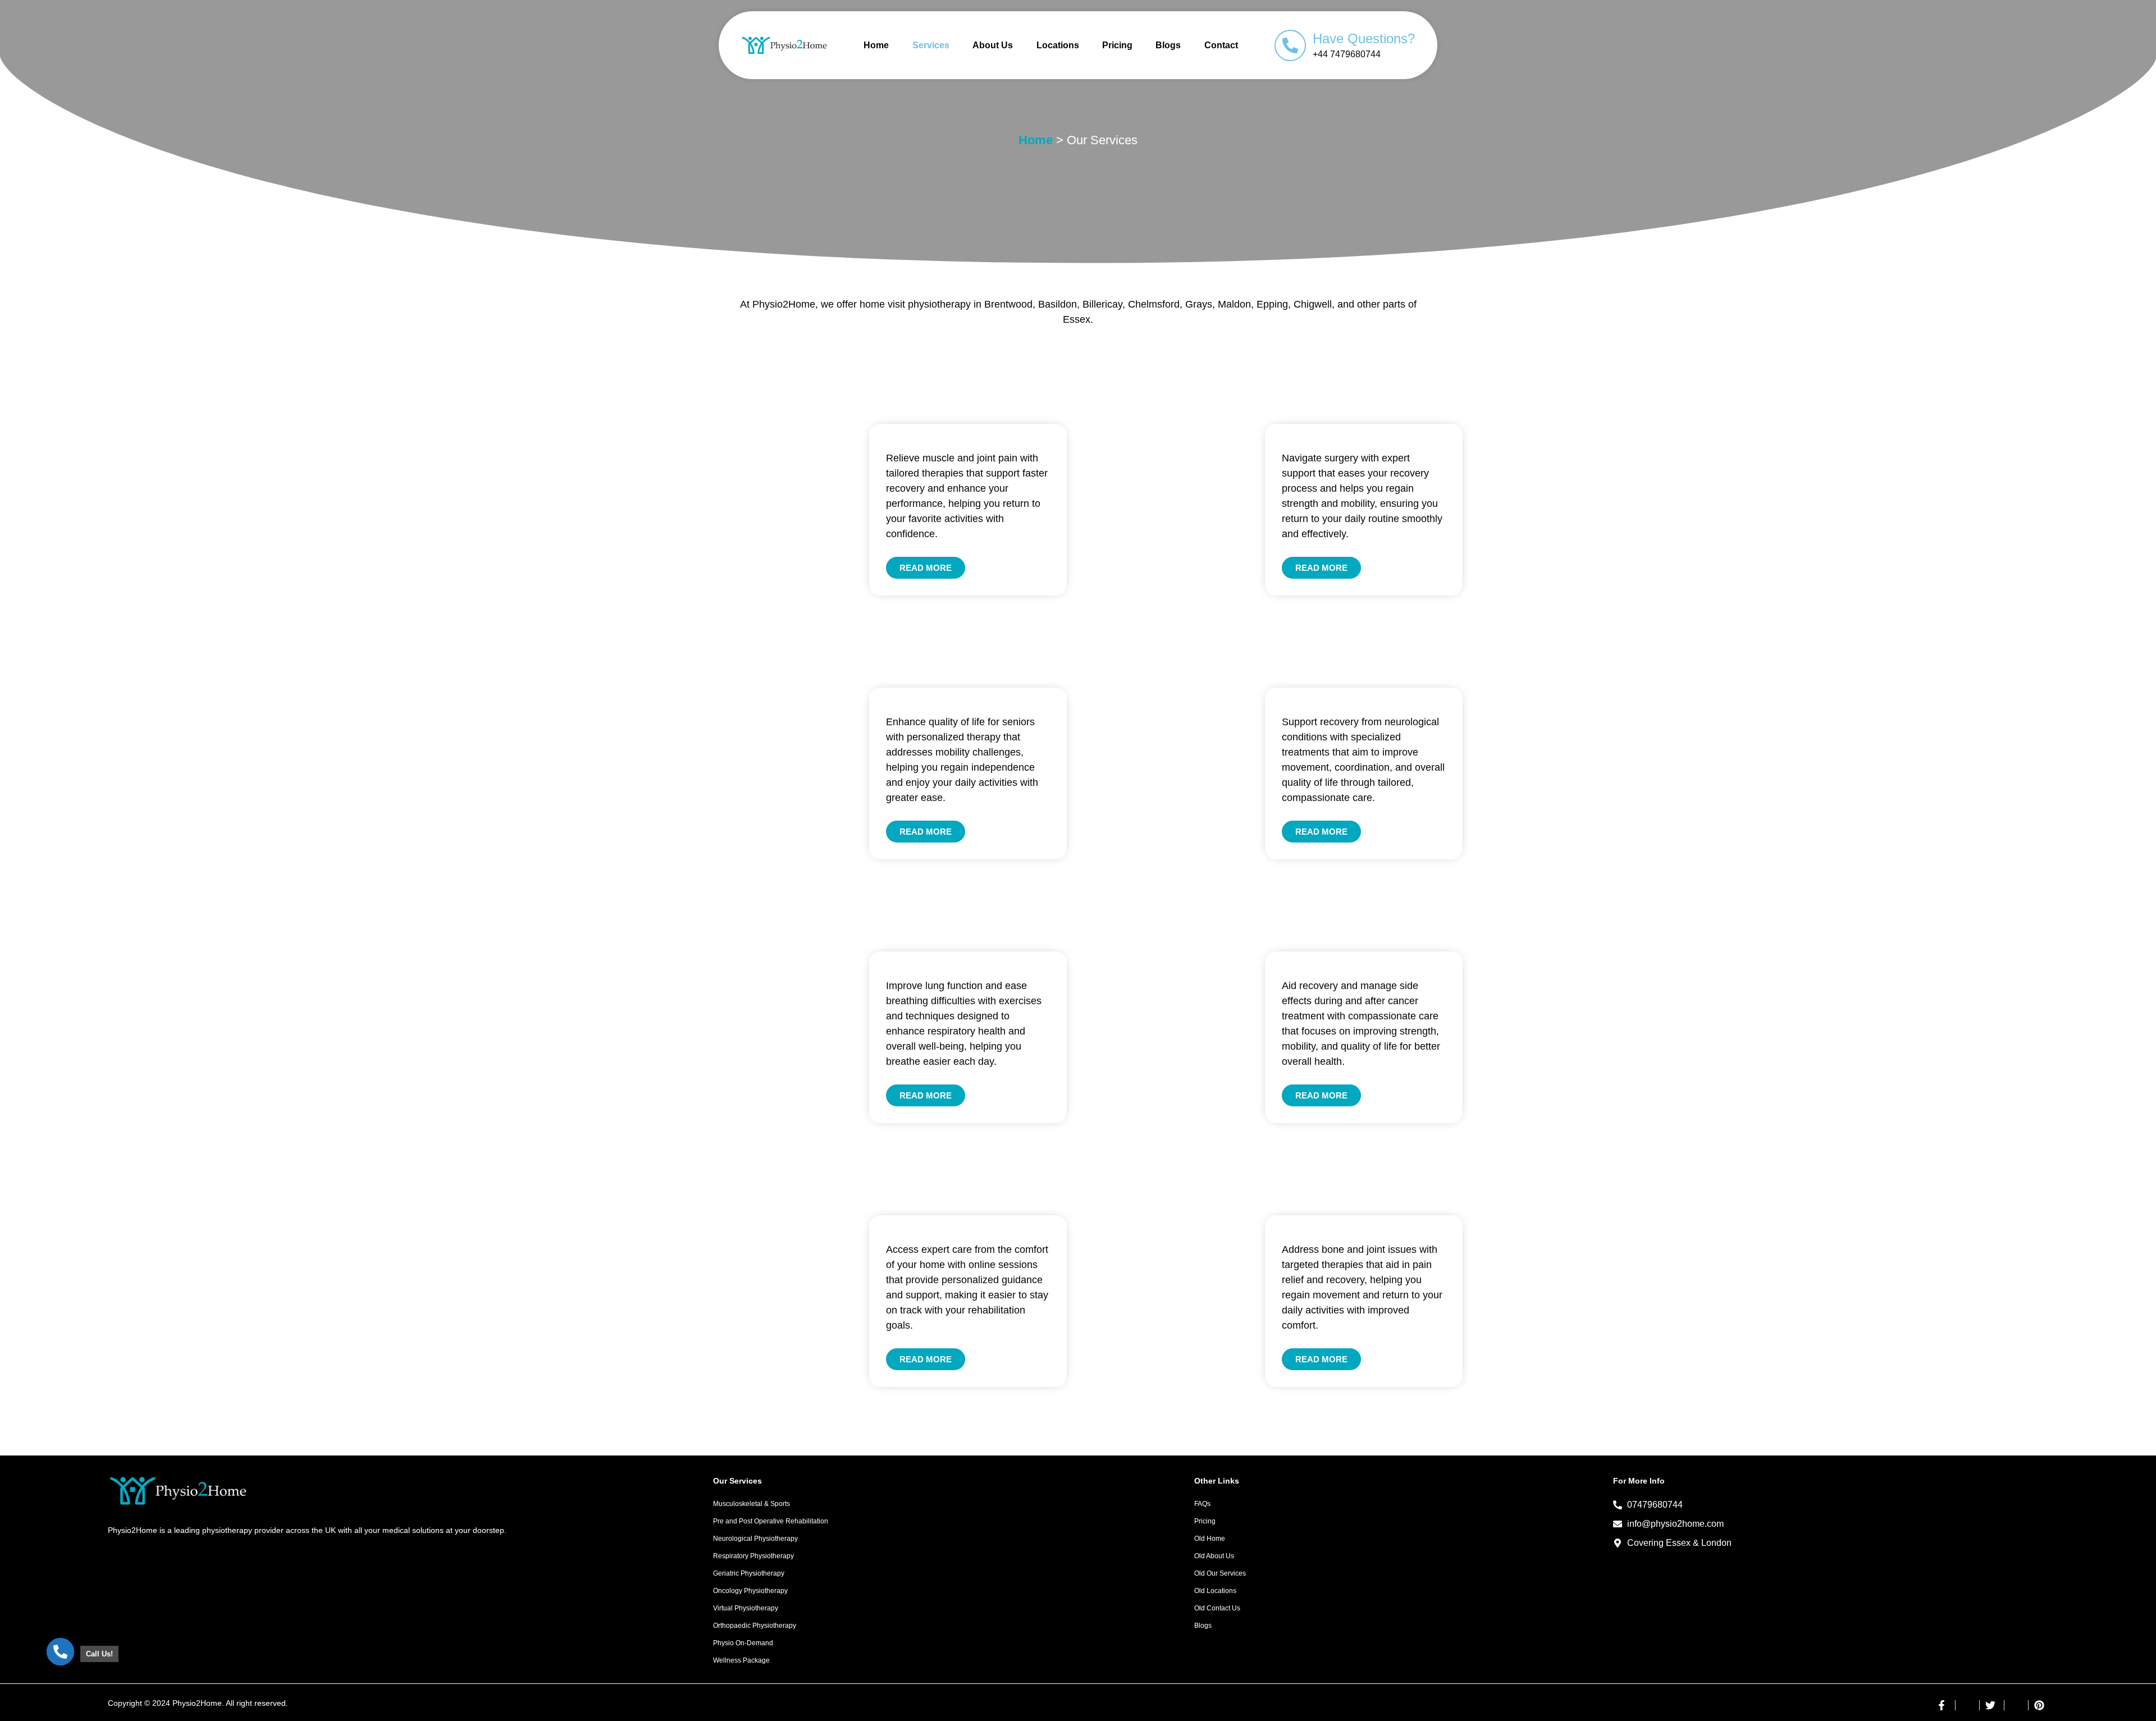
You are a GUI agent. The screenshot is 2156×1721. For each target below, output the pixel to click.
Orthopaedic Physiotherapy (755, 1626)
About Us (993, 45)
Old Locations (1215, 1591)
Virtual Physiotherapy (746, 1608)
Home (876, 45)
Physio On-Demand (743, 1643)
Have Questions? (1364, 38)
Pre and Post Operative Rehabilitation (771, 1521)
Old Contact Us (1217, 1608)
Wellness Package (741, 1660)
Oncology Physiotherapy (750, 1591)
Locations (1058, 45)
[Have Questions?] (1290, 45)
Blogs (1168, 45)
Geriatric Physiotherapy (749, 1573)
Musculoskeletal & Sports (752, 1504)
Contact (1221, 45)
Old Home (1210, 1539)
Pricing (1117, 45)
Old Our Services (1220, 1573)
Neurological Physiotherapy (755, 1539)
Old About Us (1214, 1556)
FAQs (1202, 1504)
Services (931, 45)
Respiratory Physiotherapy (753, 1556)
